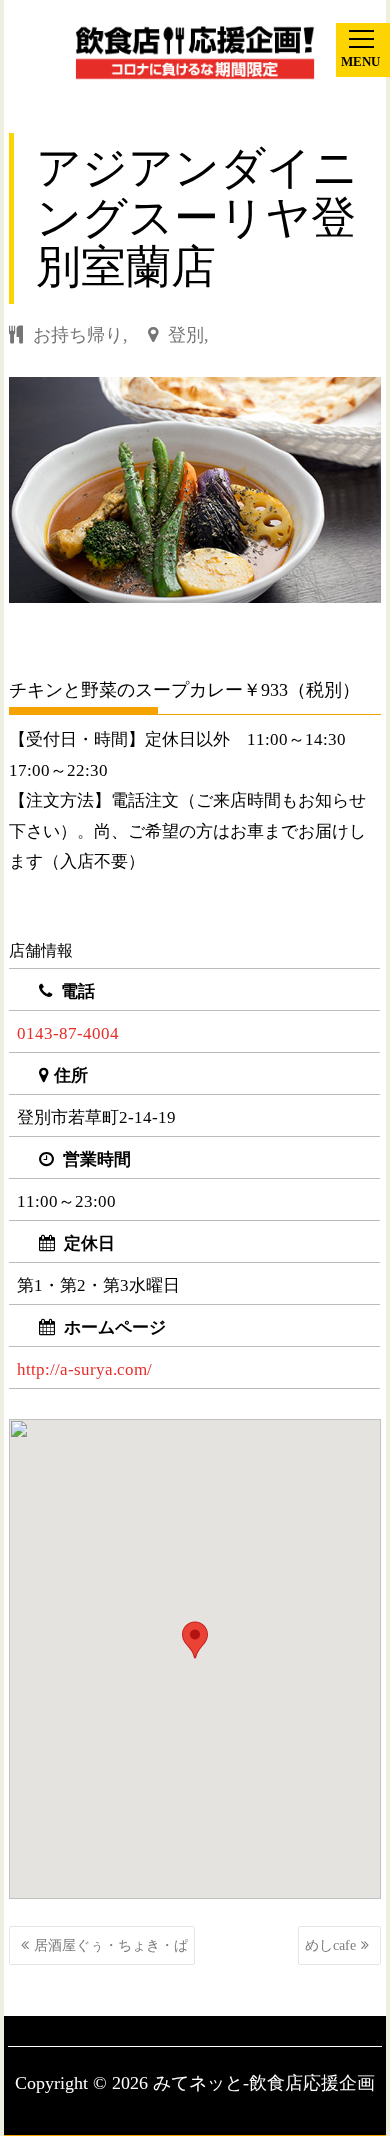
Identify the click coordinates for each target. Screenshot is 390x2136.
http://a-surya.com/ (84, 1369)
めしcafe (330, 1945)
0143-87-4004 (68, 1033)
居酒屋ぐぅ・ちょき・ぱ (111, 1945)
